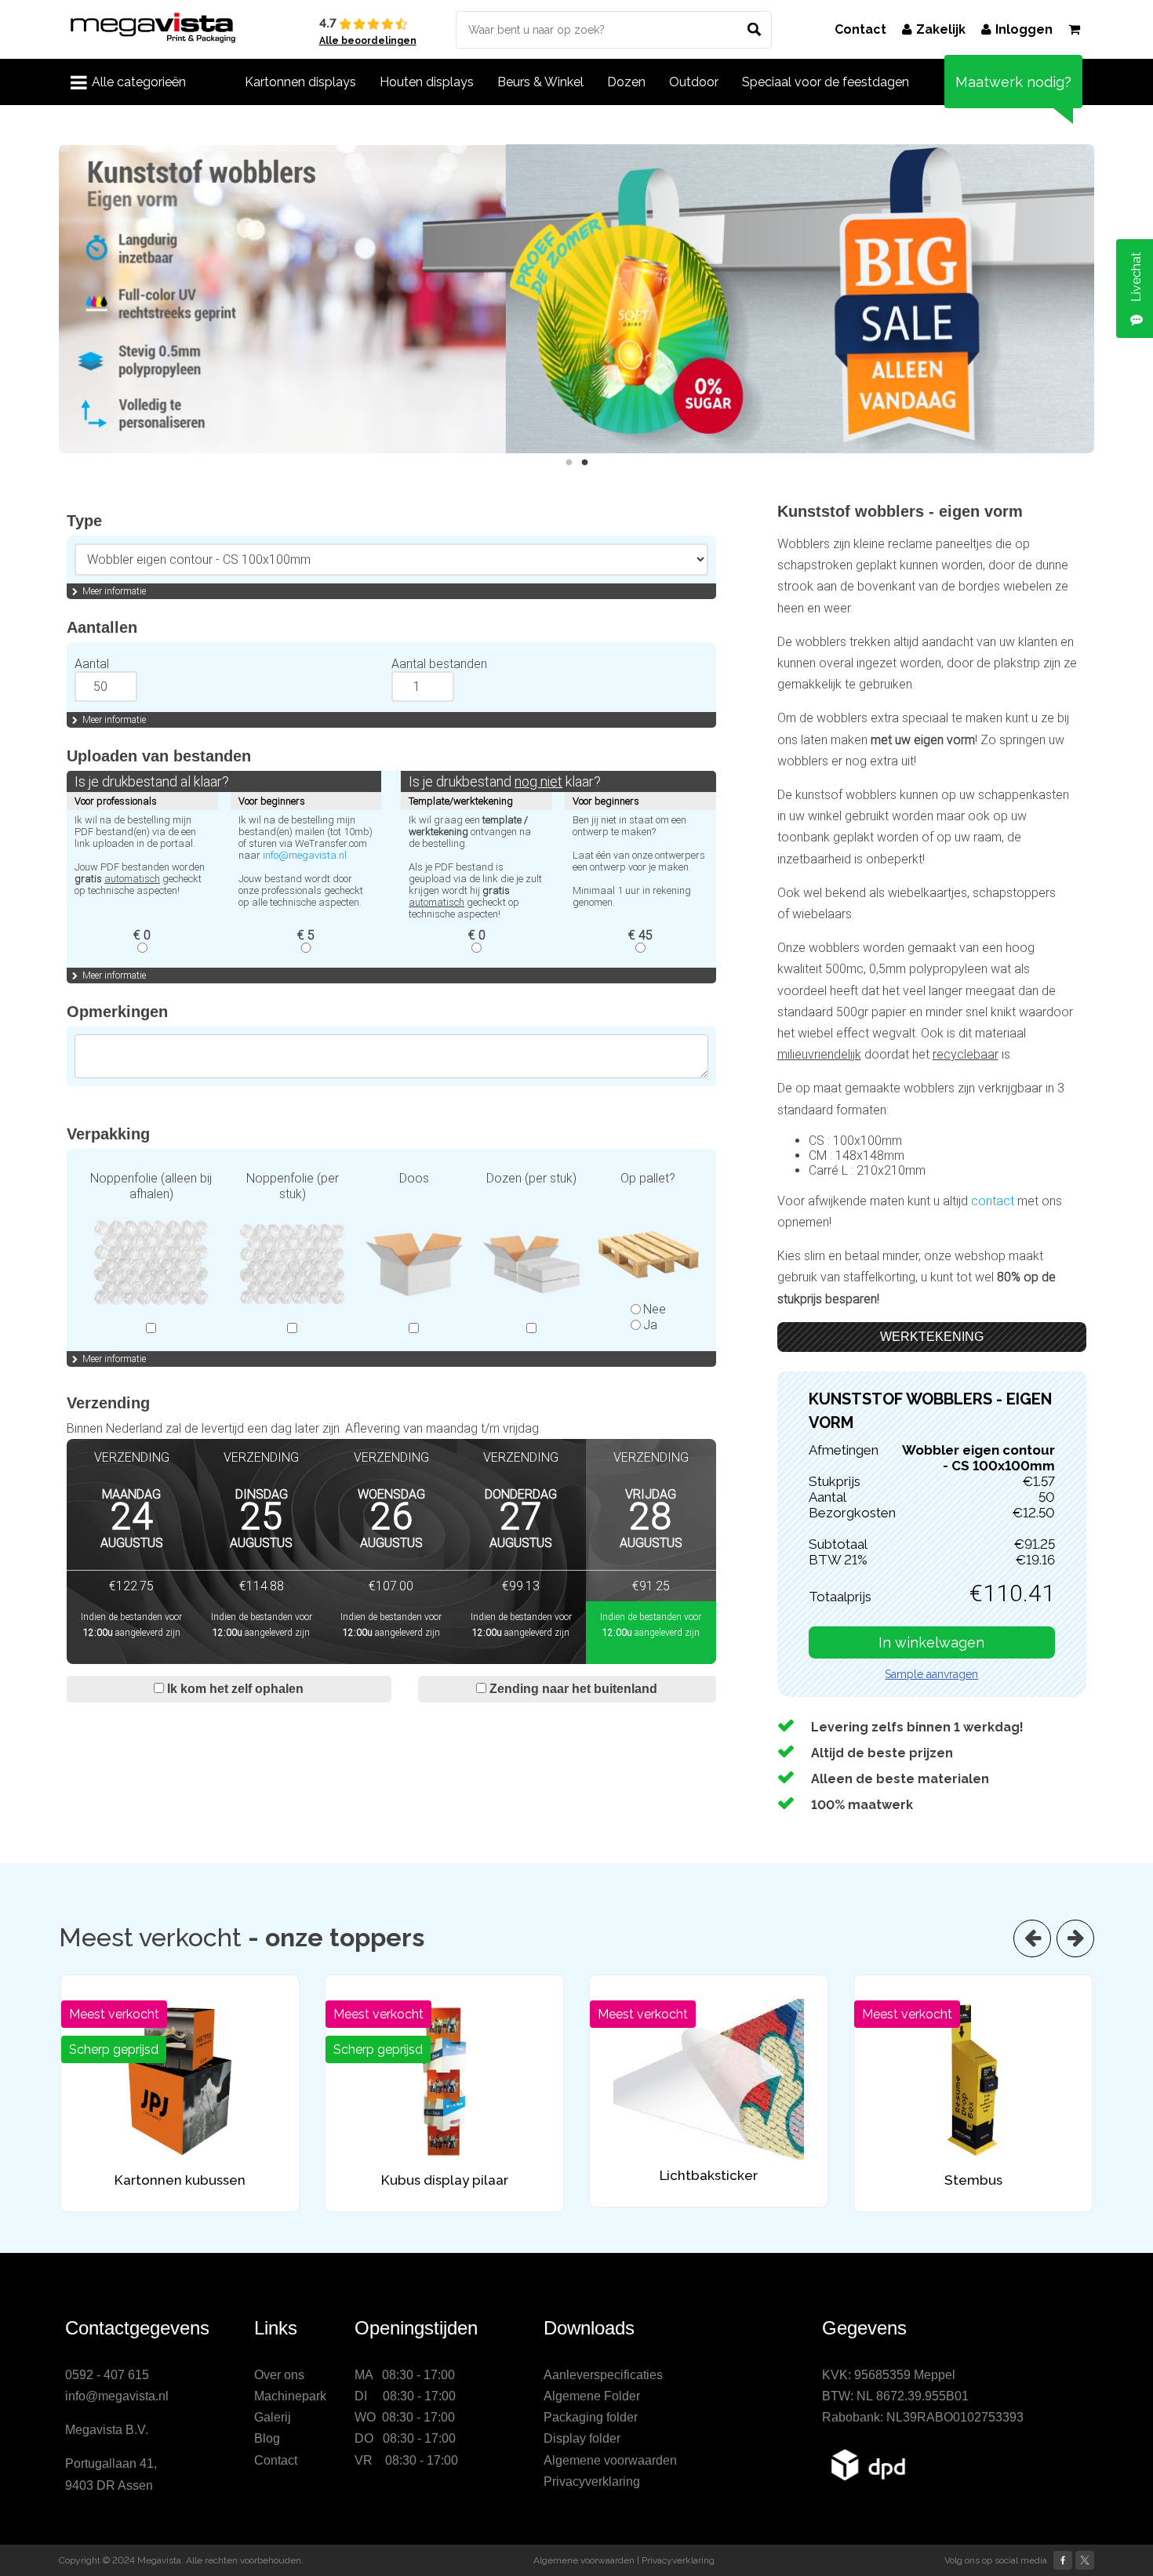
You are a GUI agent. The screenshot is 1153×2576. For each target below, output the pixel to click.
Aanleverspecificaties (603, 2375)
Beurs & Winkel (540, 82)
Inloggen (1024, 29)
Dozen (626, 82)
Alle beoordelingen (368, 41)
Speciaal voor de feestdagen (826, 82)
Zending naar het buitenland (572, 1689)
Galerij (273, 2417)
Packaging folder (591, 2417)
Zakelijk (941, 29)
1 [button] (569, 463)
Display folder (582, 2438)
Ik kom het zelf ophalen (234, 1689)
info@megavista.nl (305, 855)
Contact (860, 29)
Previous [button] (47, 299)
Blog (267, 2438)
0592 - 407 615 (107, 2375)
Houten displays (427, 82)
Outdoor (694, 82)
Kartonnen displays (300, 82)
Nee (655, 1309)
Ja (650, 1325)
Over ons (279, 2375)
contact (994, 1201)
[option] (576, 299)
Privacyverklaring (592, 2482)
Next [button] (1106, 299)
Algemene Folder (592, 2396)
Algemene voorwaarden (610, 2460)
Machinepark (290, 2396)
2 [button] (584, 463)
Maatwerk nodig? (1013, 82)
